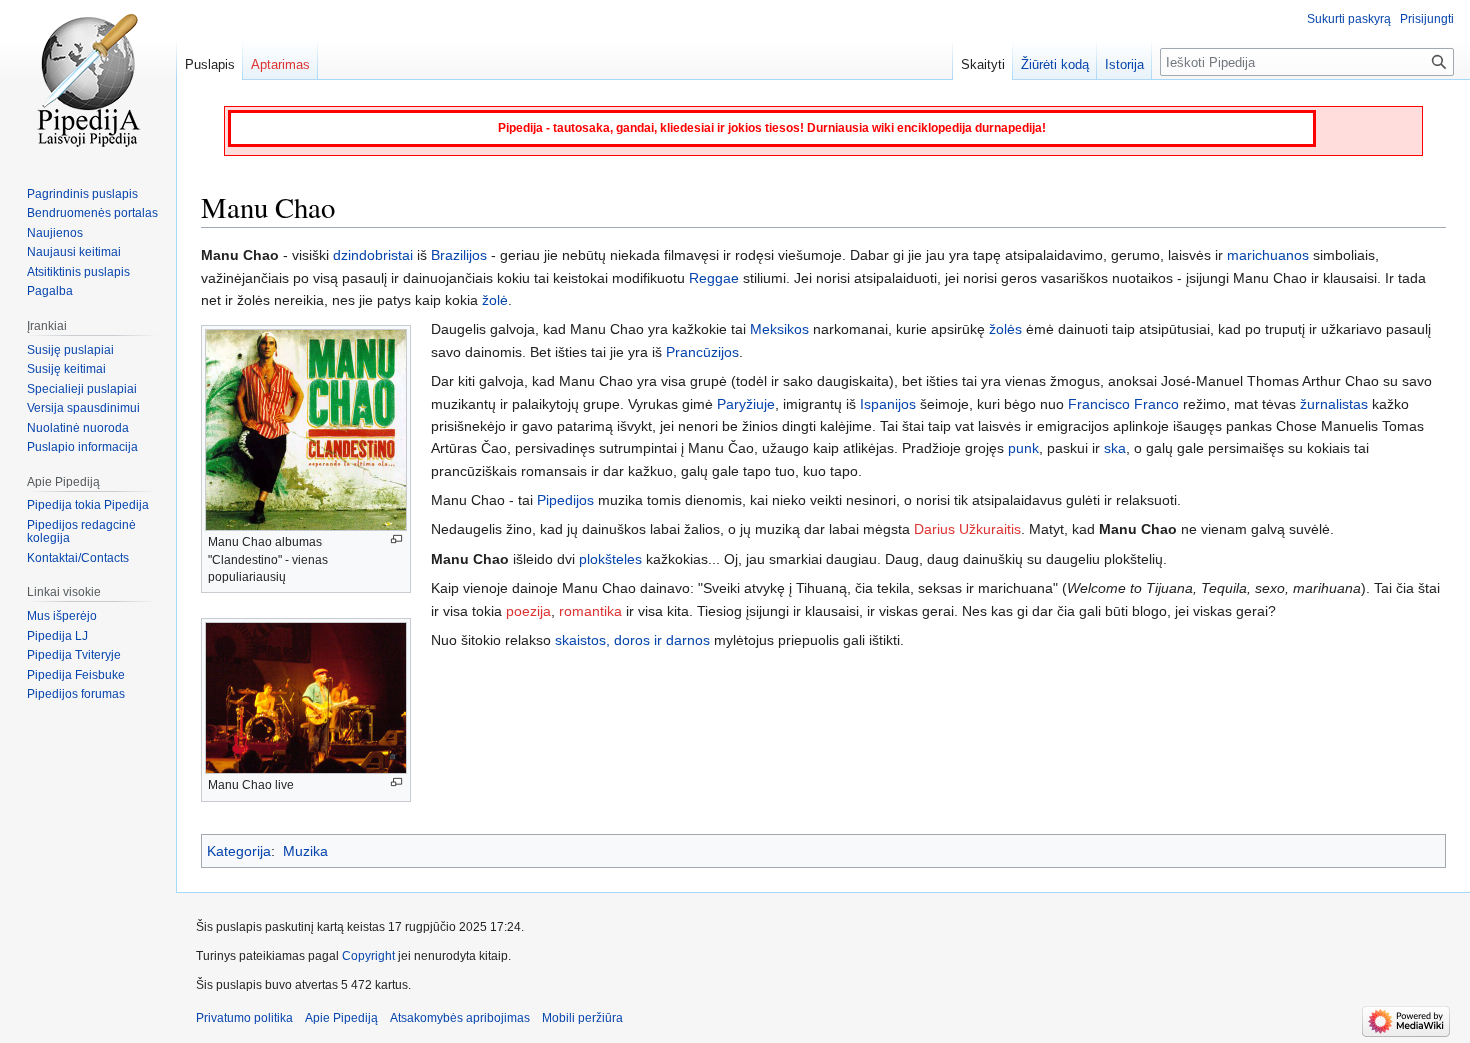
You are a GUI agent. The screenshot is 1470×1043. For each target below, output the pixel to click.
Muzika (305, 851)
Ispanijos (888, 404)
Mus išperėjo (62, 616)
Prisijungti (1427, 19)
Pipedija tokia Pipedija (88, 505)
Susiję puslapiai (70, 350)
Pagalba (50, 291)
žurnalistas (1334, 404)
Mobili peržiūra (582, 1018)
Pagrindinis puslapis (82, 194)
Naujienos (55, 233)
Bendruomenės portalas (92, 213)
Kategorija (239, 851)
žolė (495, 300)
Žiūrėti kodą (1055, 64)
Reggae (714, 278)
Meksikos (779, 329)
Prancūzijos (702, 352)
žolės (1005, 329)
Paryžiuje (746, 404)
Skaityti (983, 64)
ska (1115, 448)
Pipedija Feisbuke (76, 675)
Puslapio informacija (82, 447)
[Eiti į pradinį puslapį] (88, 80)
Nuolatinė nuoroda (78, 428)
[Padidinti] (396, 539)
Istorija (1124, 64)
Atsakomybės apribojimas (460, 1018)
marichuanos (1268, 255)
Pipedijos (565, 500)
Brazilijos (459, 255)
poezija (528, 611)
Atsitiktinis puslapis (78, 272)
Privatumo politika (244, 1018)
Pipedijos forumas (76, 694)
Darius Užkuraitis (967, 529)
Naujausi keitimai (74, 252)
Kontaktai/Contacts (78, 558)
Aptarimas (280, 64)
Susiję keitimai (66, 369)
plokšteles (610, 559)
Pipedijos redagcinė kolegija (81, 532)
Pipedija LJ (57, 636)
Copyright (368, 956)
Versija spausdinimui (83, 408)
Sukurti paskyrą (1349, 19)
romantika (590, 611)
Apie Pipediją (341, 1018)
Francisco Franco (1123, 404)
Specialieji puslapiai (82, 389)
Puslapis (210, 64)
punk (1023, 448)
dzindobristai (373, 255)
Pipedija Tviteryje (74, 655)
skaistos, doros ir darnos (632, 640)
